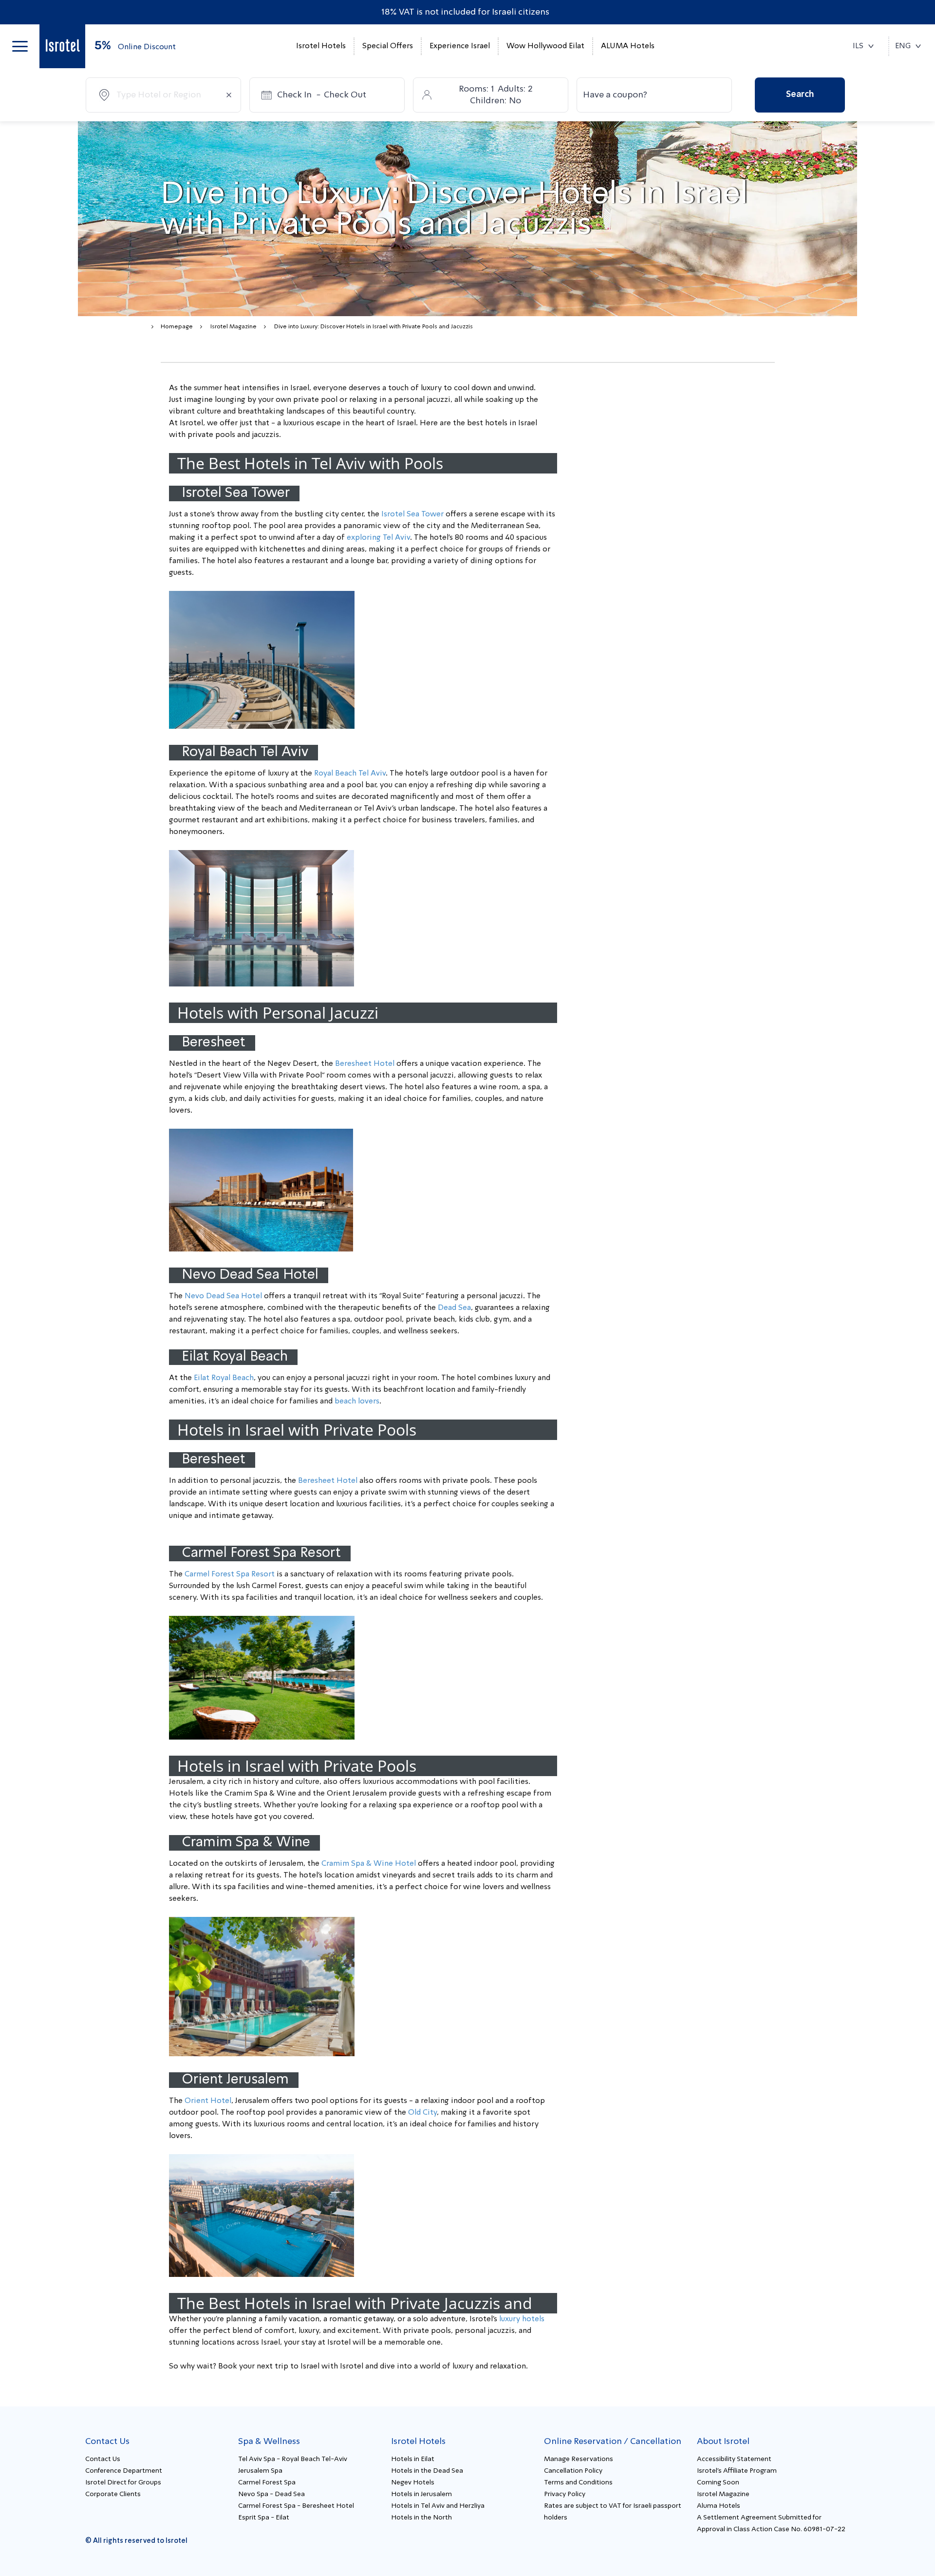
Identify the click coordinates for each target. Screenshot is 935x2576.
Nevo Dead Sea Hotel (223, 1296)
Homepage (177, 327)
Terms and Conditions (578, 2482)
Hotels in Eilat (413, 2459)
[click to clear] (229, 95)
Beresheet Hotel (365, 1064)
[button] (20, 46)
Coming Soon (718, 2482)
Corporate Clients (113, 2494)
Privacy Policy (565, 2494)
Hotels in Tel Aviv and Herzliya (438, 2506)
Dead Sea (454, 1308)
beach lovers (357, 1402)
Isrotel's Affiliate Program (737, 2471)
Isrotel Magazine (234, 327)
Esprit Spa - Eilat (264, 2518)
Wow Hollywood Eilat (545, 46)
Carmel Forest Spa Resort (230, 1574)
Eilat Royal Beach (224, 1378)
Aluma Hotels (719, 2506)
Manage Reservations (579, 2459)
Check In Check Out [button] (322, 95)
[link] (62, 46)
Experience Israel (460, 46)
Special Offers (388, 46)
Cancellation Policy (573, 2471)
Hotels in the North (421, 2518)
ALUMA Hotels (628, 46)
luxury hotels (522, 2319)
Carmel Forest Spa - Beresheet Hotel (296, 2506)
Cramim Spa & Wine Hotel (369, 1864)
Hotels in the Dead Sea (427, 2471)
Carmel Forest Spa (267, 2482)
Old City (422, 2113)
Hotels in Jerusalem (421, 2494)
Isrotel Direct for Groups (123, 2482)
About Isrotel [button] (723, 2442)
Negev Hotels (413, 2482)
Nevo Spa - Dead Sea (271, 2494)
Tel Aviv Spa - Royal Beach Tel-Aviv (293, 2459)
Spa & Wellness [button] (269, 2442)
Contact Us (103, 2459)
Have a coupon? (615, 95)
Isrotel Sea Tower (412, 514)
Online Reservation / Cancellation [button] (613, 2442)
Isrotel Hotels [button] (321, 46)
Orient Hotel (208, 2101)
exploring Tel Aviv (378, 538)
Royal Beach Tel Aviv (350, 774)
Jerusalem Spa (260, 2471)
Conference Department (124, 2471)
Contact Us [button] (107, 2442)
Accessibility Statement (734, 2459)
